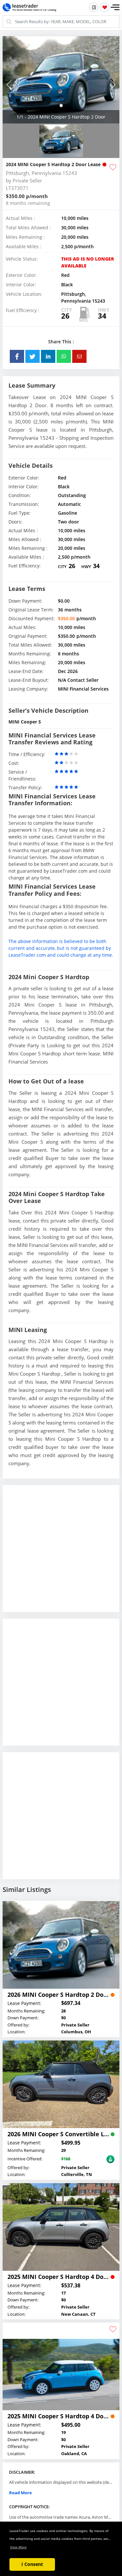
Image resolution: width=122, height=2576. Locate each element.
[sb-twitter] (33, 356)
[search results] (94, 7)
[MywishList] (105, 7)
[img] (61, 80)
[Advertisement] (61, 1554)
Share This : (61, 342)
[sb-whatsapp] (64, 356)
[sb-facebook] (17, 356)
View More (18, 2547)
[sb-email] (79, 356)
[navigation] (61, 106)
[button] (115, 7)
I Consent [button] (32, 2564)
